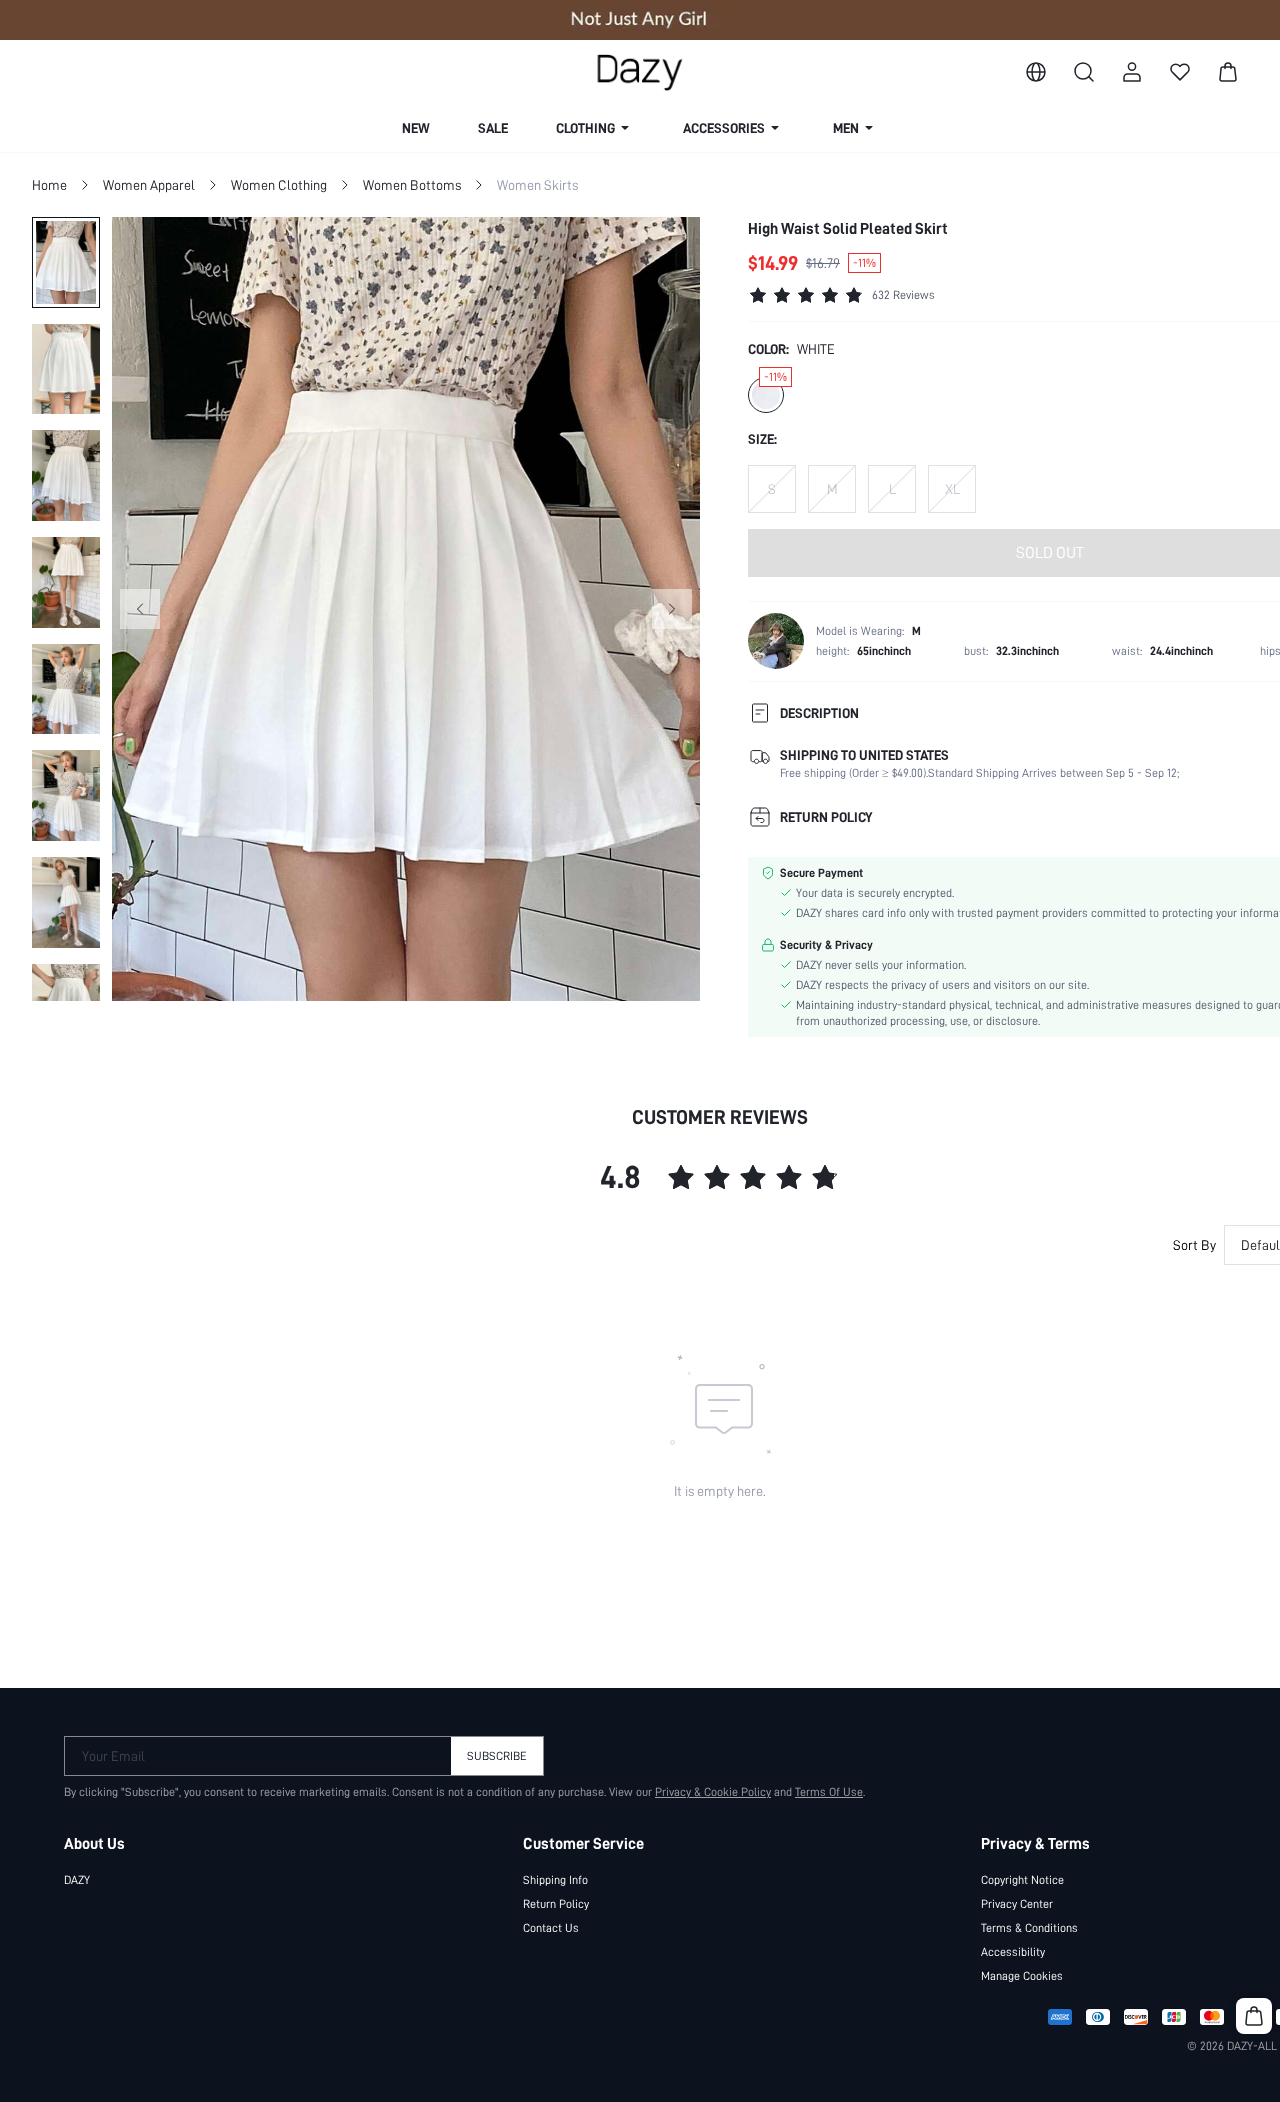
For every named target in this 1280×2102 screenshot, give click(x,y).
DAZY (77, 1880)
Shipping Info (555, 1880)
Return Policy (556, 1904)
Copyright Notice (1022, 1880)
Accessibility (1013, 1952)
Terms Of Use (829, 1792)
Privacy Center (1017, 1904)
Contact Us (551, 1928)
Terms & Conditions (1029, 1928)
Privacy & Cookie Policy (713, 1792)
